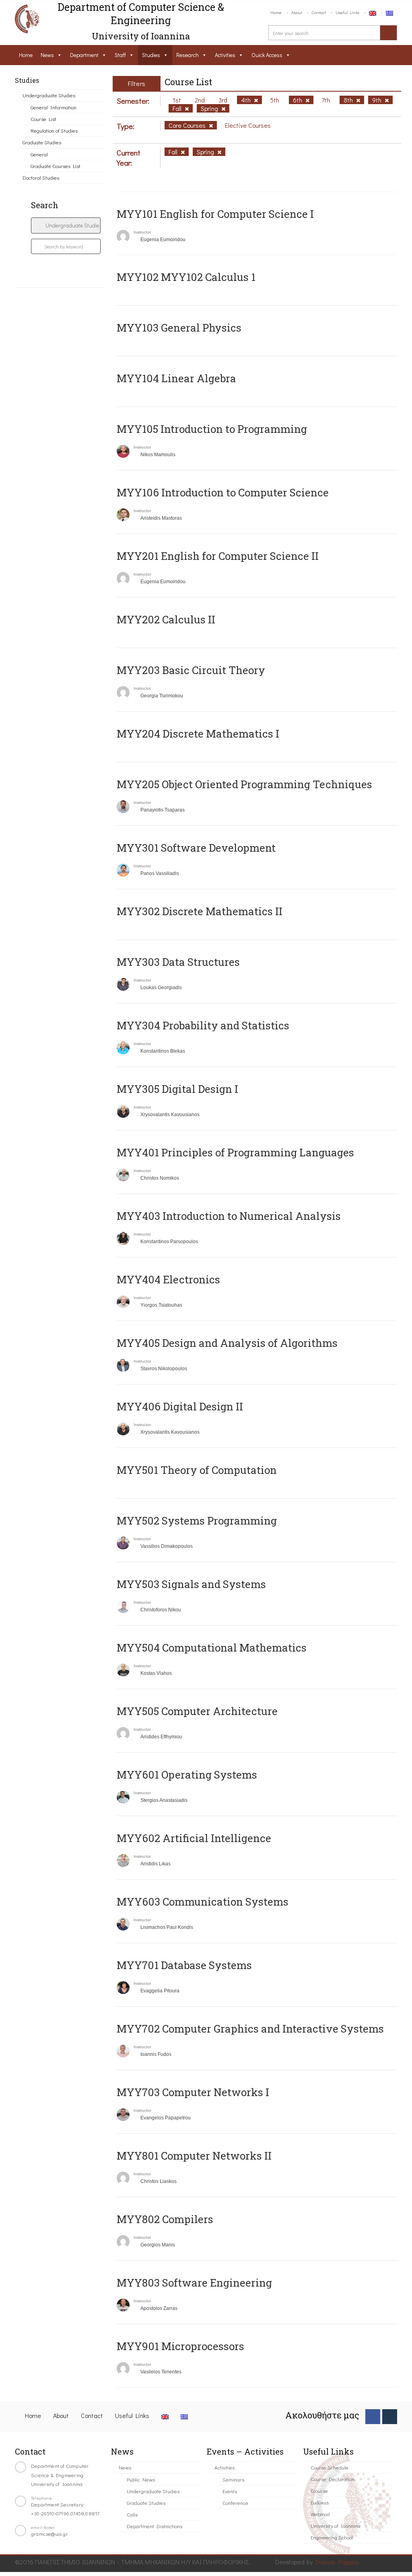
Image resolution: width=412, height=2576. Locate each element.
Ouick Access (267, 55)
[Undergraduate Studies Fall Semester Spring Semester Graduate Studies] (66, 225)
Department (84, 55)
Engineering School (332, 2537)
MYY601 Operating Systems (187, 1775)
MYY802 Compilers (165, 2219)
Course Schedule (330, 2467)
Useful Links (347, 12)
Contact (319, 12)
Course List (43, 119)
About (297, 12)
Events (230, 2491)
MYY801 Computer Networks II (194, 2156)
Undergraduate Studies (49, 95)
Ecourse (319, 2491)
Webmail (320, 2514)
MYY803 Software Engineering (194, 2283)
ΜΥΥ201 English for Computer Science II (218, 556)
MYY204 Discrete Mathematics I (198, 734)
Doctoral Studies (41, 177)
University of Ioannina (336, 2526)
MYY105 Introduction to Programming (212, 429)
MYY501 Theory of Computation (197, 1470)
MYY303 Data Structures (178, 962)
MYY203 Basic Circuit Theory (191, 670)
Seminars (233, 2479)
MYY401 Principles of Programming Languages (235, 1152)
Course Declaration (333, 2479)
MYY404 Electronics (168, 1279)
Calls (132, 2514)
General (39, 154)
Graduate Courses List (56, 166)
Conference (235, 2503)
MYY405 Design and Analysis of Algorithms (227, 1343)
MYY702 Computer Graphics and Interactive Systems (250, 2029)
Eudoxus (320, 2502)
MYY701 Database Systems (184, 1965)
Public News (141, 2479)
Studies (151, 55)
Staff (120, 55)
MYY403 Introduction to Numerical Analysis (229, 1216)
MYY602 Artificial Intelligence (194, 1838)
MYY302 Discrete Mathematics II (200, 911)
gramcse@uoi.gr (49, 2534)
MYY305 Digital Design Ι (177, 1089)
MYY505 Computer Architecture (197, 1711)
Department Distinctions (154, 2526)
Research (187, 55)
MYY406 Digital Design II (180, 1406)
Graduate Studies (42, 142)
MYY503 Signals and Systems (191, 1584)
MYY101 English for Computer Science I (215, 214)
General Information (54, 107)
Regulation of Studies (54, 130)
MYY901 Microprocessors (180, 2346)
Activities (225, 55)
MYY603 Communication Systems (203, 1902)
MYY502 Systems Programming (197, 1521)
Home (276, 12)
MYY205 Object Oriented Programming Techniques (244, 784)
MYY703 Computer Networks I (193, 2092)
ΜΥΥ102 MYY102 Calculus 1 (186, 277)
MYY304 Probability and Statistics (203, 1025)
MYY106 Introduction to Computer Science (223, 492)
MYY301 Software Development (196, 848)
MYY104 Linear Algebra (176, 378)
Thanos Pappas (337, 2562)
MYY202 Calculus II (166, 619)
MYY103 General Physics (179, 328)
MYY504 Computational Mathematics (212, 1648)
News (47, 55)
